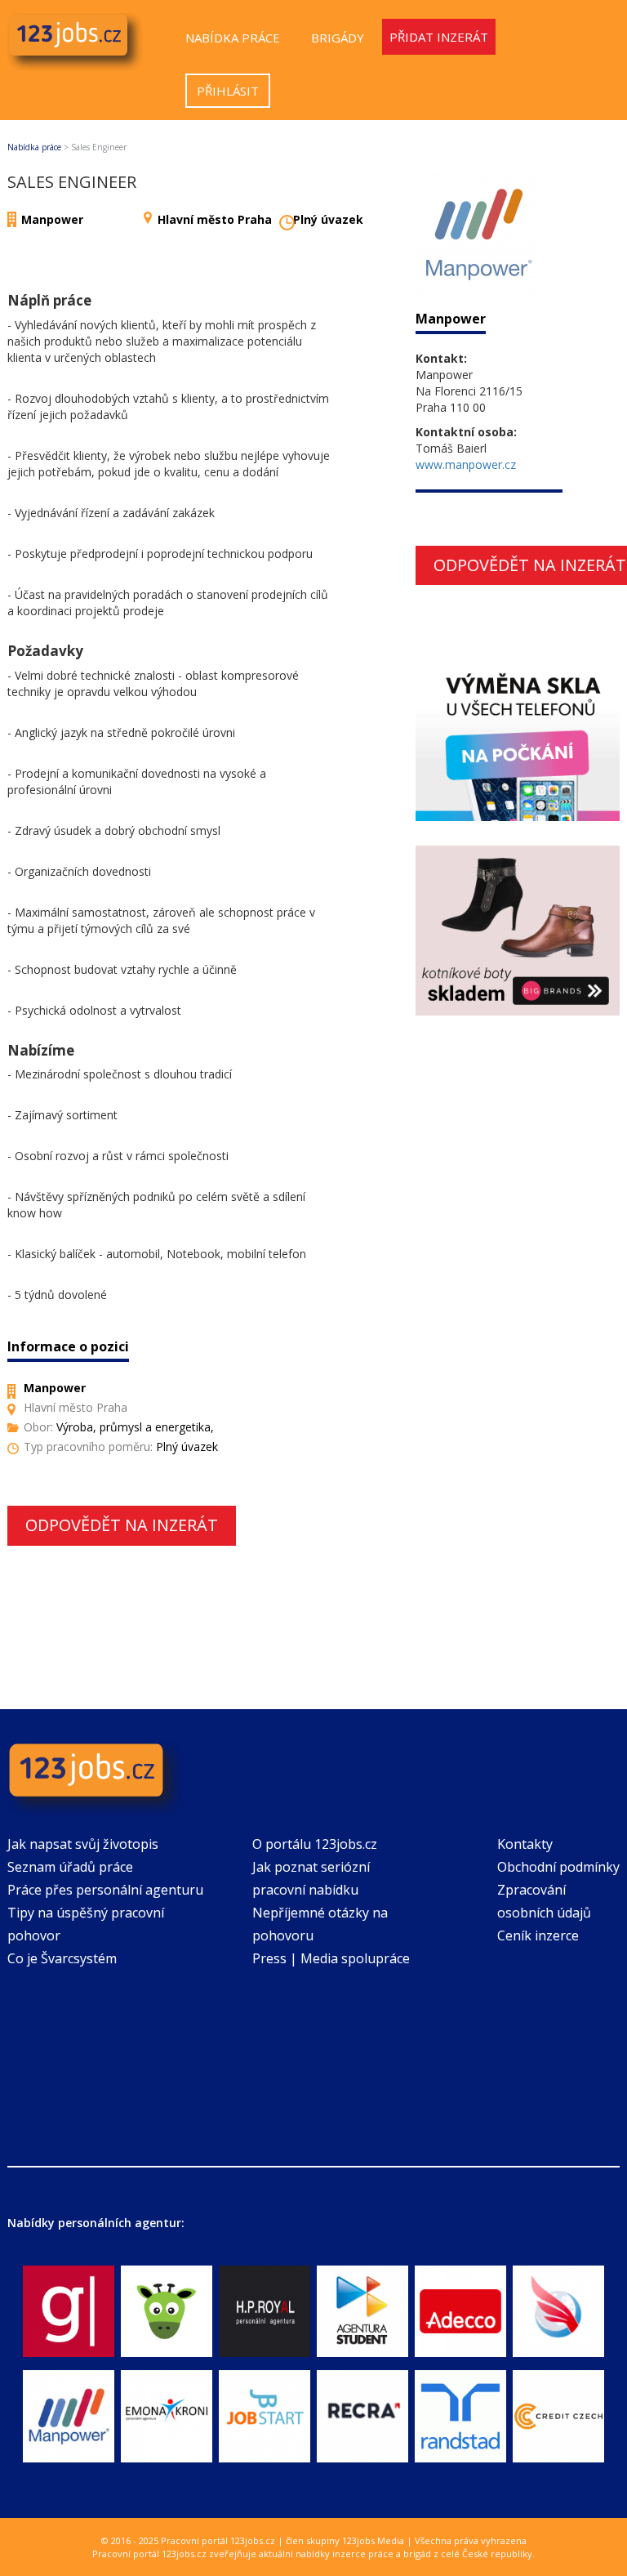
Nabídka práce (233, 38)
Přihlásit (228, 91)
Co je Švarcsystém (62, 1958)
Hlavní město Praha (215, 219)
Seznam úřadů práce (70, 1867)
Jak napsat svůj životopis (83, 1844)
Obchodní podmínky (558, 1867)
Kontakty (525, 1844)
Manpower (52, 219)
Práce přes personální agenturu (105, 1890)
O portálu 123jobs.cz (315, 1844)
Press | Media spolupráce (331, 1958)
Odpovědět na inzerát (122, 1525)
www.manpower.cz (466, 464)
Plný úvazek (328, 219)
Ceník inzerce (538, 1935)
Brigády (338, 38)
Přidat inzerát (439, 37)
